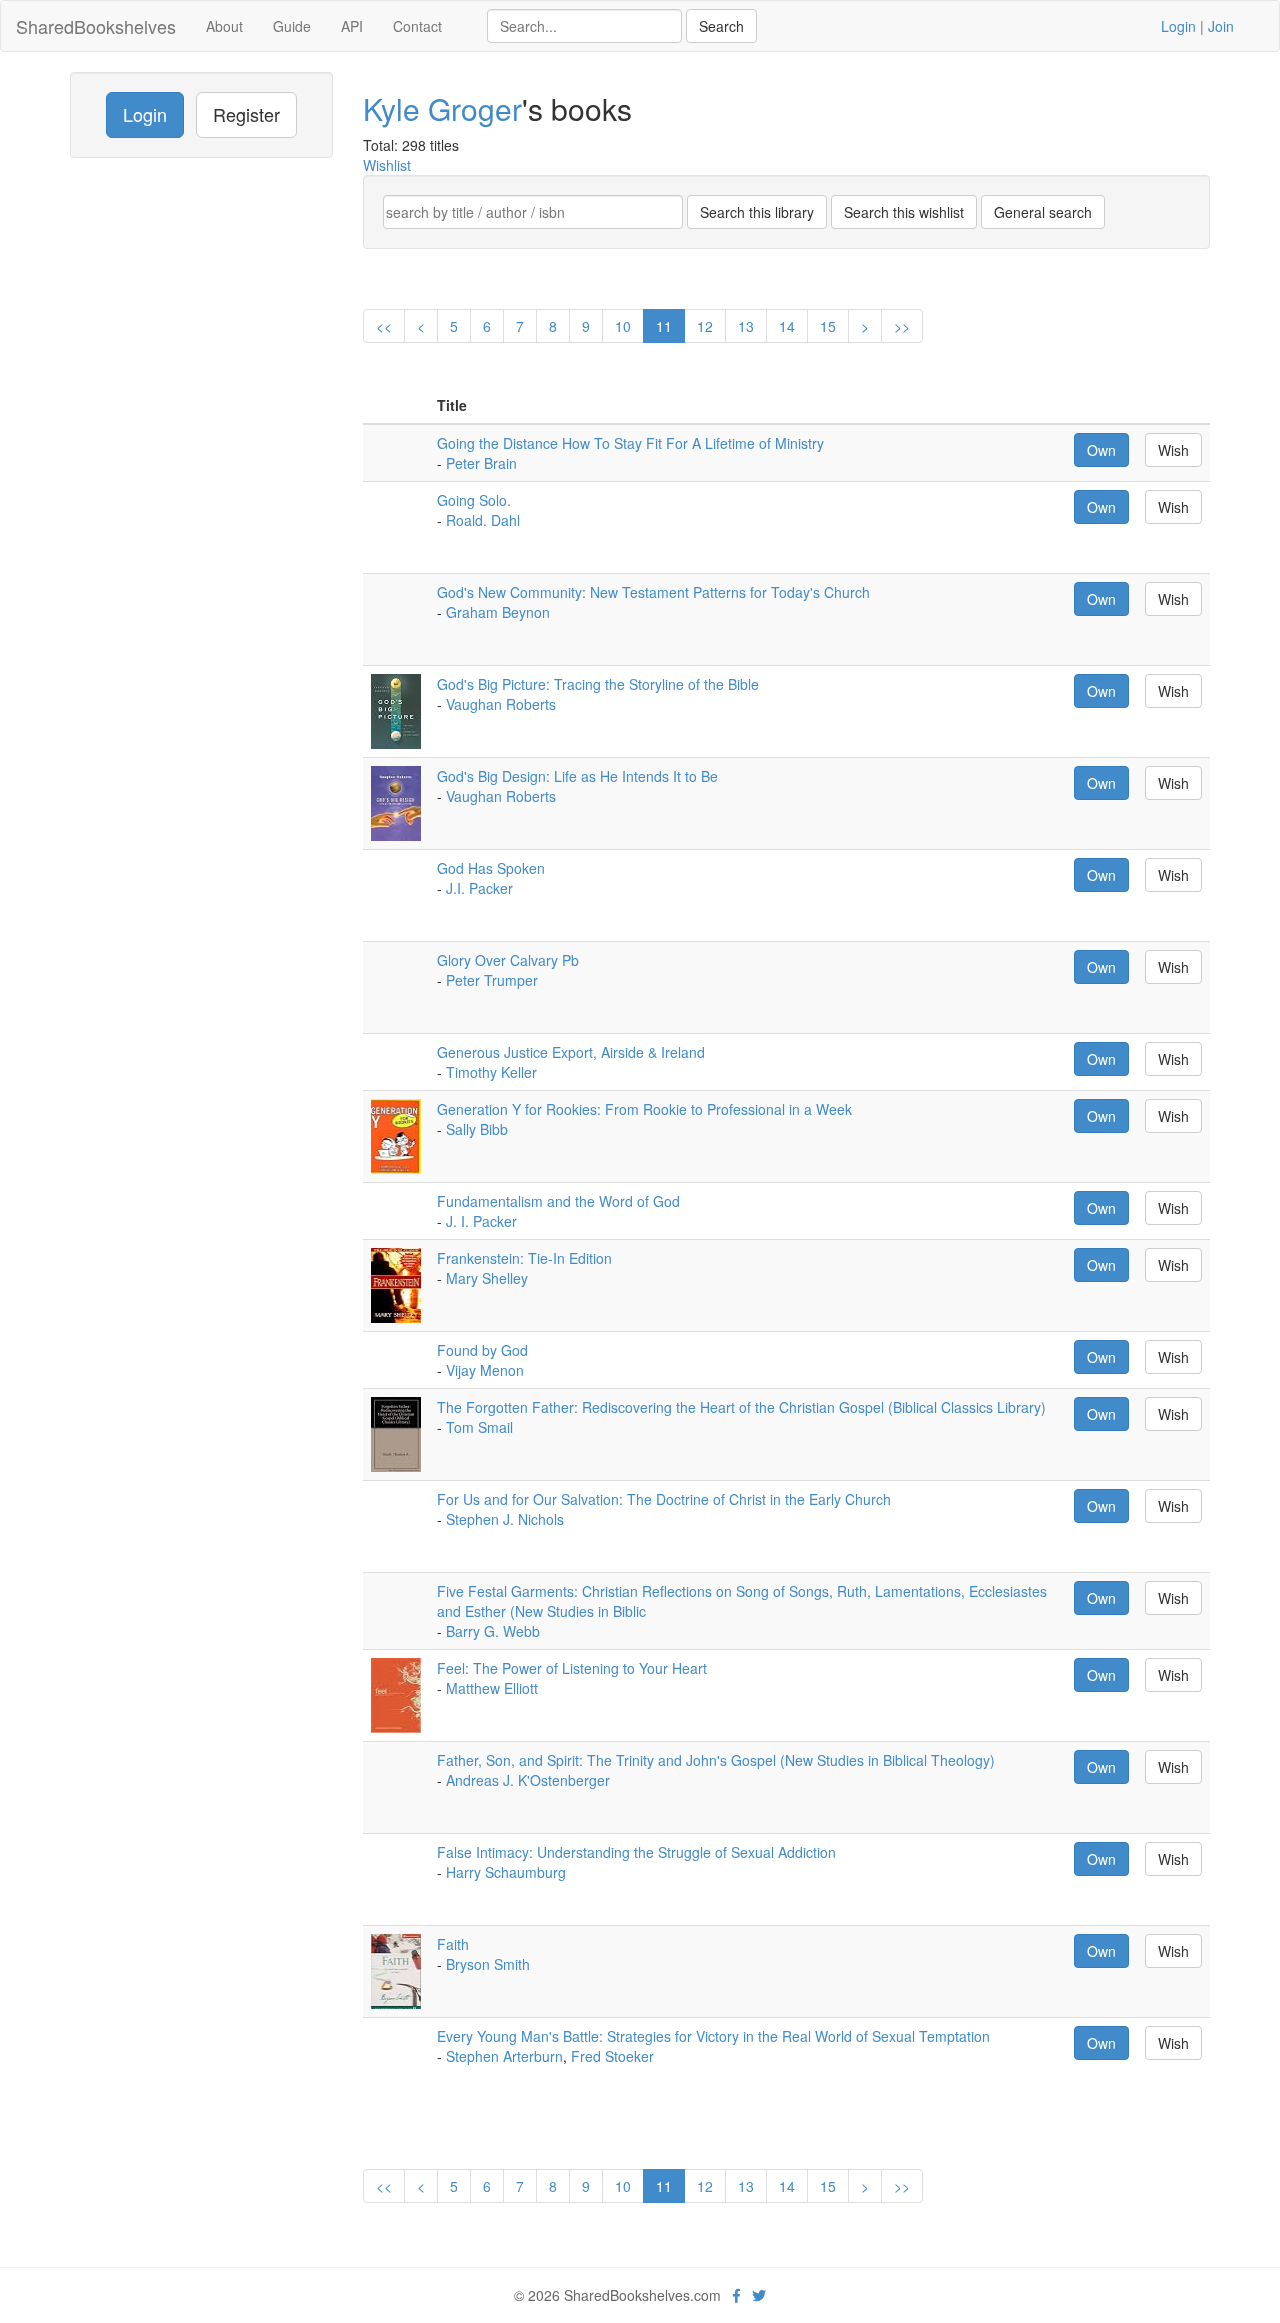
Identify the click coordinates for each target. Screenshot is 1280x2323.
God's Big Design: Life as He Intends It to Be (577, 776)
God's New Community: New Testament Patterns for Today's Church (653, 592)
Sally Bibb (477, 1129)
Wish (1173, 450)
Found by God (482, 1350)
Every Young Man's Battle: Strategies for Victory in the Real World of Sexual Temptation (713, 2036)
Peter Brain (481, 463)
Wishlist (387, 165)
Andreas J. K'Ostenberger (528, 1780)
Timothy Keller (491, 1072)
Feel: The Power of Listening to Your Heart (572, 1668)
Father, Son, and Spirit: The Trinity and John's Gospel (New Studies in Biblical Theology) (716, 1760)
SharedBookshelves (96, 26)
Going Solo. (474, 500)
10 (623, 326)
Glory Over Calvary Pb (508, 960)
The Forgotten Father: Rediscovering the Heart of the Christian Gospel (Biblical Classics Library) (741, 1407)
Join (1221, 26)
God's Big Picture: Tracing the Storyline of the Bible (598, 684)
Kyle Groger (442, 108)
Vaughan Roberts (501, 704)
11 (664, 326)
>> (902, 326)
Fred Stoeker (612, 2056)
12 (705, 326)
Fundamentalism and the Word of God (558, 1201)
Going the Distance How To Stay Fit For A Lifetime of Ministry (630, 443)
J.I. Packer (479, 888)
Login (1178, 26)
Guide (292, 26)
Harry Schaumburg (506, 1872)
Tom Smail (479, 1427)
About (224, 26)
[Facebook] (736, 2295)
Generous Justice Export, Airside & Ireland (571, 1052)
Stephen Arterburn (504, 2056)
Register (246, 114)
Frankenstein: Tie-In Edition (524, 1258)
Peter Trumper (492, 980)
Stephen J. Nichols (505, 1519)
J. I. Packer (481, 1221)
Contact (417, 26)
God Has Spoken (491, 868)
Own (1101, 450)
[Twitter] (759, 2295)
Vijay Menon (485, 1370)
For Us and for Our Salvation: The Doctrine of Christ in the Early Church (664, 1499)
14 (787, 326)
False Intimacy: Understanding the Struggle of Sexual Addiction (636, 1852)
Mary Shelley (487, 1278)
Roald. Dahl (483, 520)
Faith (453, 1944)
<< (384, 326)
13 (746, 326)
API (352, 26)
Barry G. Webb (493, 1631)
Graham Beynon (498, 612)
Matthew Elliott (492, 1688)
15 (828, 326)
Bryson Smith (488, 1964)
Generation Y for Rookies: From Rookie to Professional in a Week (644, 1109)
